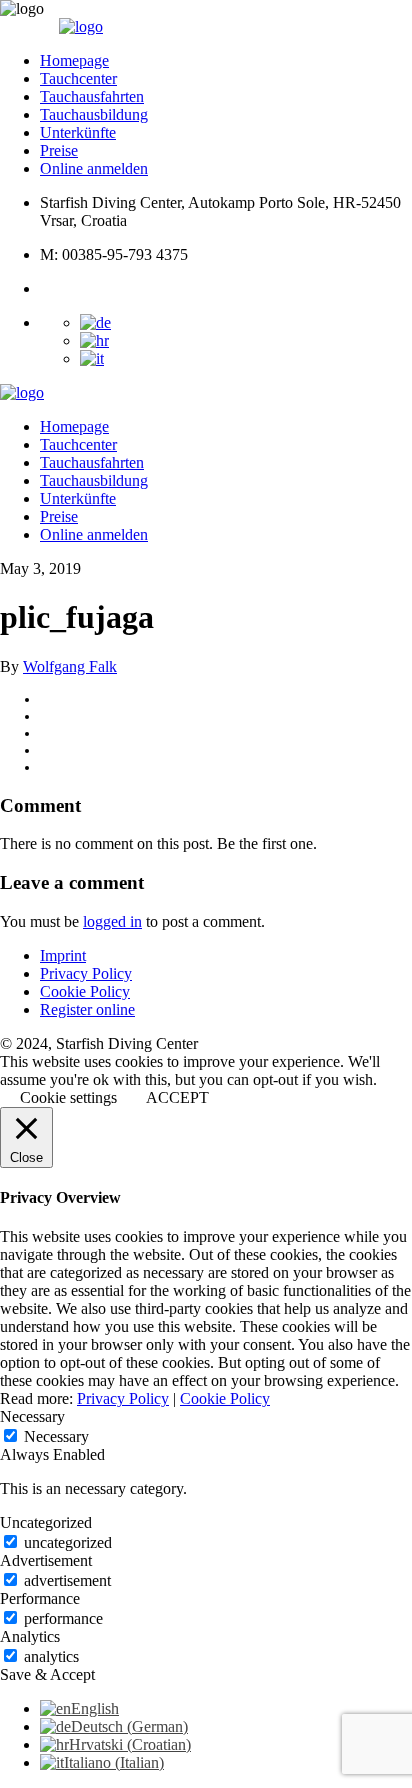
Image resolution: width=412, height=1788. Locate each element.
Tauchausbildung (94, 114)
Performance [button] (40, 1598)
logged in (112, 921)
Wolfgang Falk (70, 666)
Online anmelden (94, 168)
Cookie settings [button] (68, 1097)
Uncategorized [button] (46, 1522)
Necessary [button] (32, 1416)
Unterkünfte (78, 132)
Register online (87, 1009)
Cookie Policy (85, 991)
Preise (59, 150)
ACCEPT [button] (177, 1097)
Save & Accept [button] (47, 1674)
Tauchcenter (78, 78)
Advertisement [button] (46, 1560)
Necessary (56, 1436)
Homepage (74, 60)
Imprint (63, 955)
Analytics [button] (30, 1636)
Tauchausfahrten (92, 96)
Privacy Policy (86, 973)
